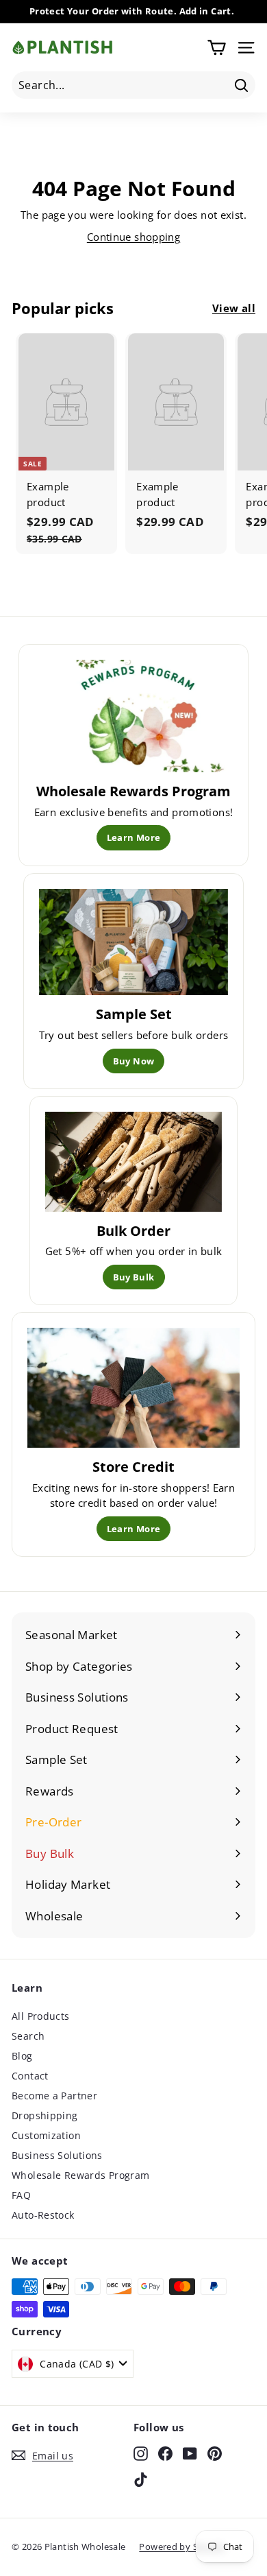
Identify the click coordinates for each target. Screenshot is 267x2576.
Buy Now (134, 1061)
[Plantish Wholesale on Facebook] (165, 2454)
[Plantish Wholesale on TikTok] (141, 2479)
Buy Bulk (134, 1277)
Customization (46, 2135)
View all (234, 308)
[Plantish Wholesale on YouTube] (190, 2454)
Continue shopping (133, 237)
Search (28, 2036)
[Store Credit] (133, 1387)
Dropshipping (45, 2115)
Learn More (134, 837)
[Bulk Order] (134, 1162)
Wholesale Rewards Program (80, 2175)
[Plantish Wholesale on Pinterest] (215, 2454)
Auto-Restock (43, 2215)
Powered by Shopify (182, 2547)
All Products (41, 2016)
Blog (22, 2056)
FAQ (21, 2195)
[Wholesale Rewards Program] (134, 716)
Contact (30, 2076)
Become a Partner (54, 2096)
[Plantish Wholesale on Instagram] (141, 2454)
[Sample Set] (134, 942)
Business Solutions (57, 2155)
